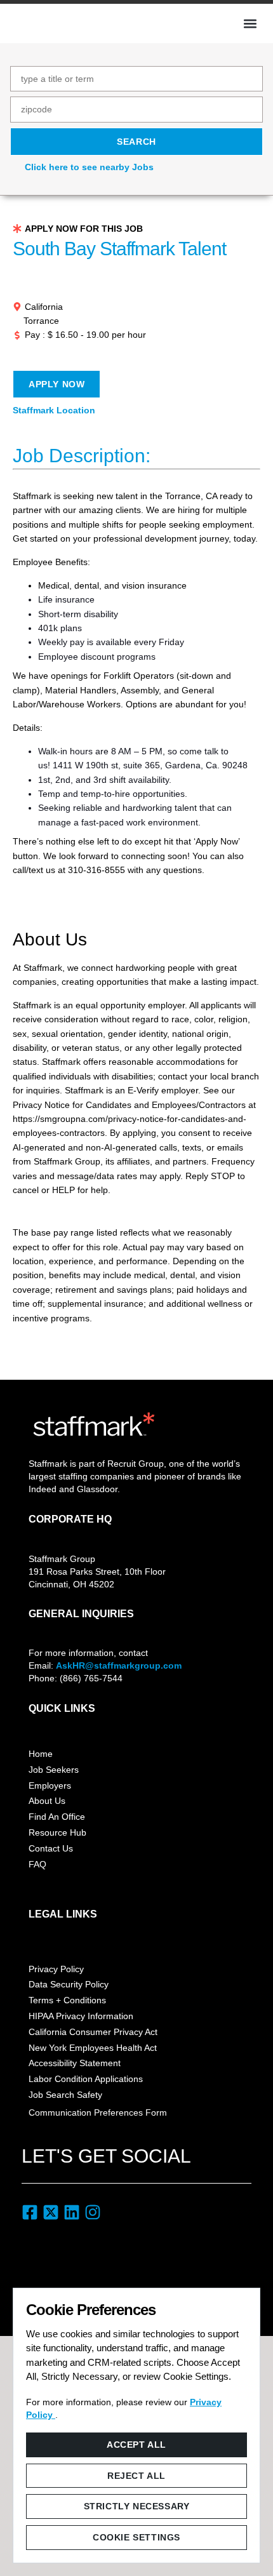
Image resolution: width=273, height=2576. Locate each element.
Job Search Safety (65, 2095)
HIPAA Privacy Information (81, 2016)
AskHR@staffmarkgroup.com (119, 1665)
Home (41, 1754)
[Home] (55, 22)
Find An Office (57, 1817)
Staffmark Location (54, 410)
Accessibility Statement (75, 2063)
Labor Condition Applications (86, 2079)
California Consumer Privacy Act (93, 2032)
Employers (50, 1785)
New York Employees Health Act (93, 2048)
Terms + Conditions (67, 2000)
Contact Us (51, 1848)
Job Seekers (54, 1770)
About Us (47, 1801)
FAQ (37, 1864)
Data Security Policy (69, 1984)
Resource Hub (57, 1832)
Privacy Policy (56, 1969)
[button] (250, 23)
